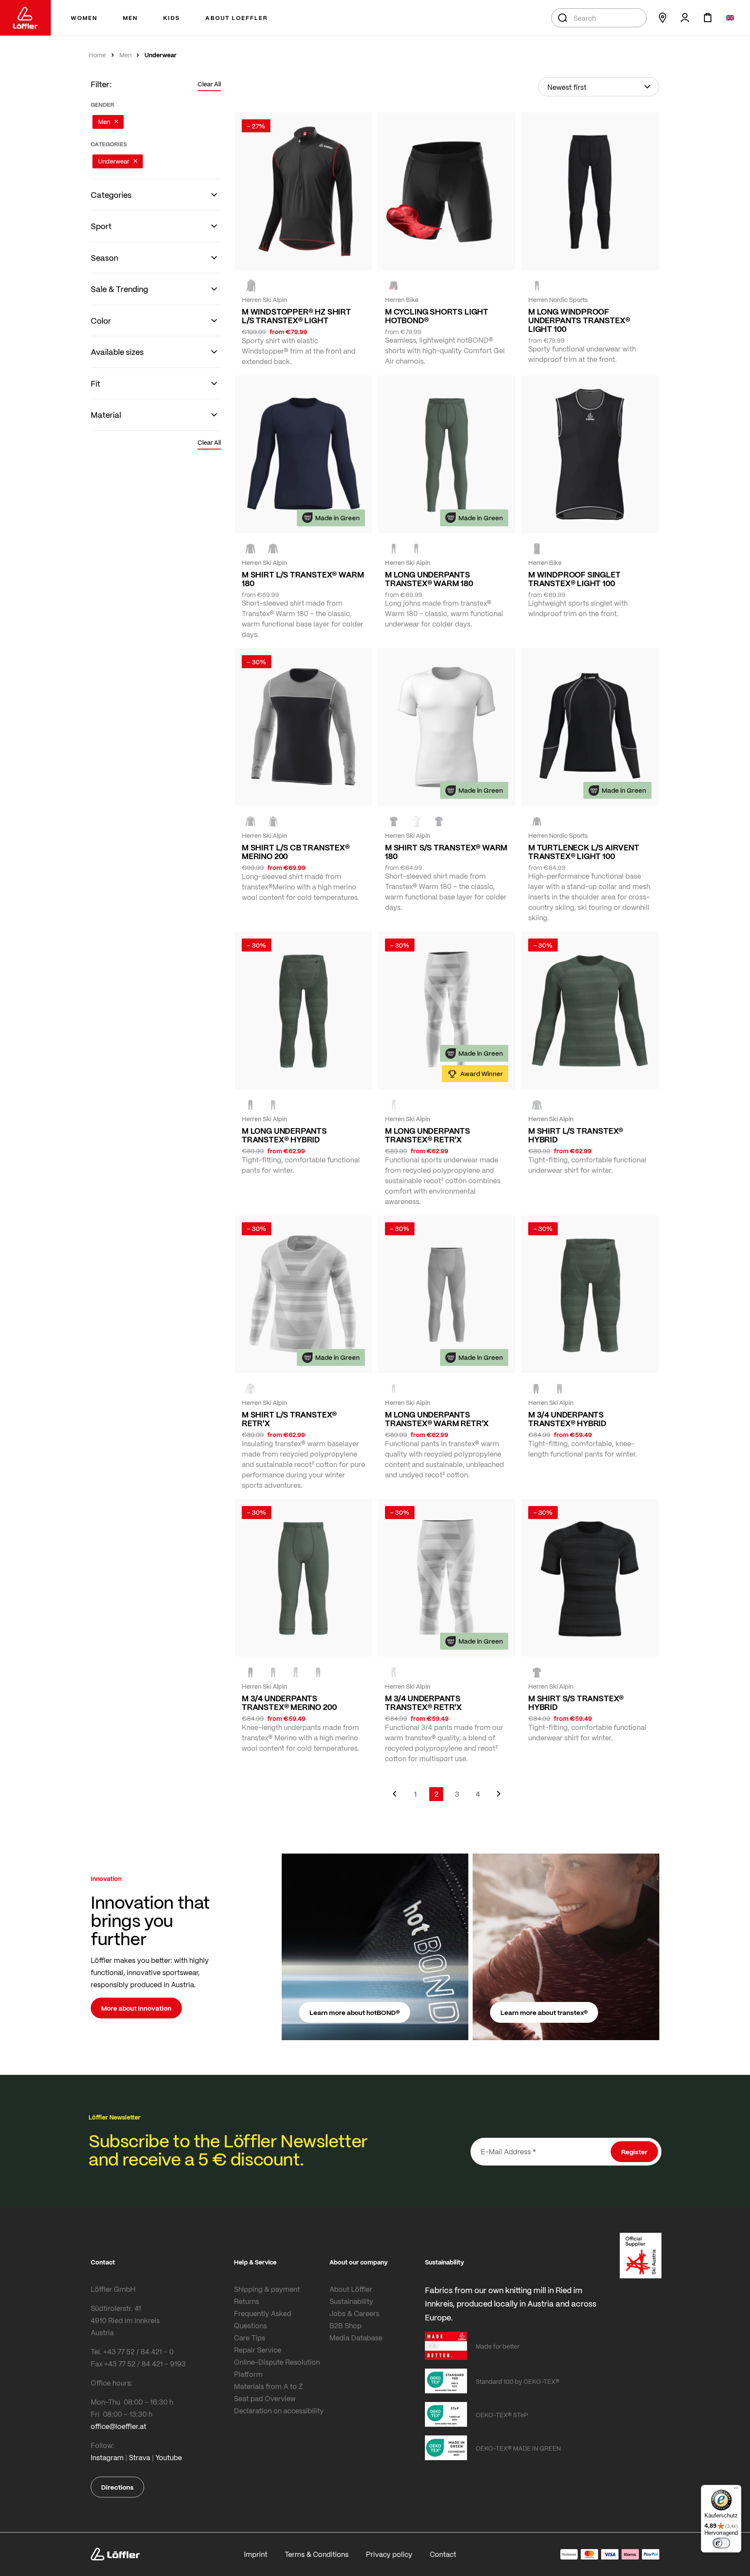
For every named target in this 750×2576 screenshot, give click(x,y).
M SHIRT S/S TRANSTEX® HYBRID (576, 1703)
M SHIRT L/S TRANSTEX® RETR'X (289, 1419)
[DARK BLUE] (273, 549)
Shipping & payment (267, 2289)
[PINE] (273, 1105)
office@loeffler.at (118, 2426)
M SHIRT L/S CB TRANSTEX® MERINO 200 (296, 852)
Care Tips (250, 2338)
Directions (117, 2487)
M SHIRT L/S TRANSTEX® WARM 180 (303, 579)
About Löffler (351, 2289)
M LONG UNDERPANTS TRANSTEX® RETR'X (428, 1135)
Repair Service (258, 2350)
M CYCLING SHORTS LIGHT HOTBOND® (437, 316)
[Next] (499, 1798)
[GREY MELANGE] (394, 1388)
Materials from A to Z (268, 2386)
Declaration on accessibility (279, 2410)
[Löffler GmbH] (25, 18)
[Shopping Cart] (707, 18)
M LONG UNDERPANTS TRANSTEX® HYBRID (284, 1135)
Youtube (169, 2457)
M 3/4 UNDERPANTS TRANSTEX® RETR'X (423, 1703)
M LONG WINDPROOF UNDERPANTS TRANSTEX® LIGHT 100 (579, 320)
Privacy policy (389, 2554)
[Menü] (736, 2490)
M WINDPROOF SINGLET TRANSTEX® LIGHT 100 (574, 579)
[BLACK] (394, 549)
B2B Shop (345, 2325)
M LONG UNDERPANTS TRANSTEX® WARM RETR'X (437, 1419)
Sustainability (351, 2301)
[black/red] (250, 286)
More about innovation (136, 2008)
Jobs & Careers (354, 2313)
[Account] (685, 18)
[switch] (721, 2543)
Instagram (107, 2457)
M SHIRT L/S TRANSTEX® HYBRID (576, 1135)
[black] (394, 286)
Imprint (256, 2554)
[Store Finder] (662, 18)
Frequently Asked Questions (263, 2319)
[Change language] (730, 18)
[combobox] (599, 18)
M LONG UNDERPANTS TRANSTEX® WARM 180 (429, 579)
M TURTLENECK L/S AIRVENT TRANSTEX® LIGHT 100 (584, 852)
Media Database (356, 2338)
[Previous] (395, 1798)
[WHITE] (416, 821)
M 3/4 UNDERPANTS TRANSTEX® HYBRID (567, 1419)
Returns (247, 2301)
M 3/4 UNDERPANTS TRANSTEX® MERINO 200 (289, 1703)
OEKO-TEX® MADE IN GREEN (518, 2448)
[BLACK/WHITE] (537, 286)
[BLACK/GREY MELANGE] (250, 821)
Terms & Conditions (317, 2554)
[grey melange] (394, 1105)
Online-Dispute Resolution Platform (277, 2368)
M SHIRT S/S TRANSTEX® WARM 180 (446, 852)
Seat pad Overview (265, 2398)
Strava (140, 2457)
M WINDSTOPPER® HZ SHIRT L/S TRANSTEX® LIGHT (296, 316)
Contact (443, 2554)
